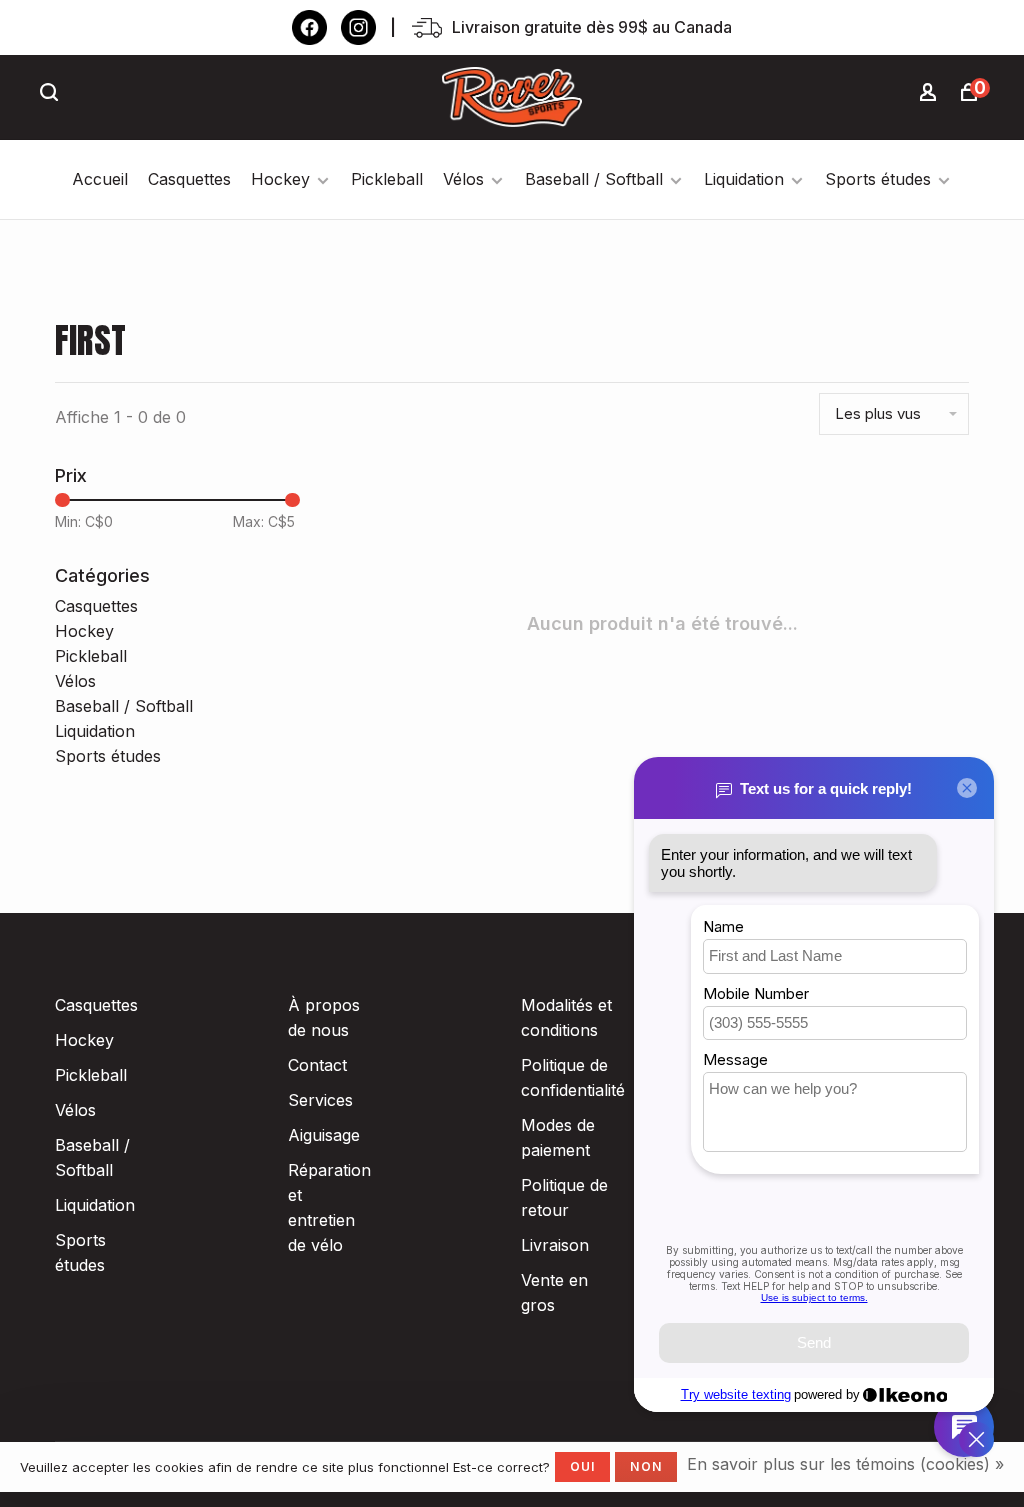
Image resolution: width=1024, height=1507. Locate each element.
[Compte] (931, 94)
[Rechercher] (52, 94)
